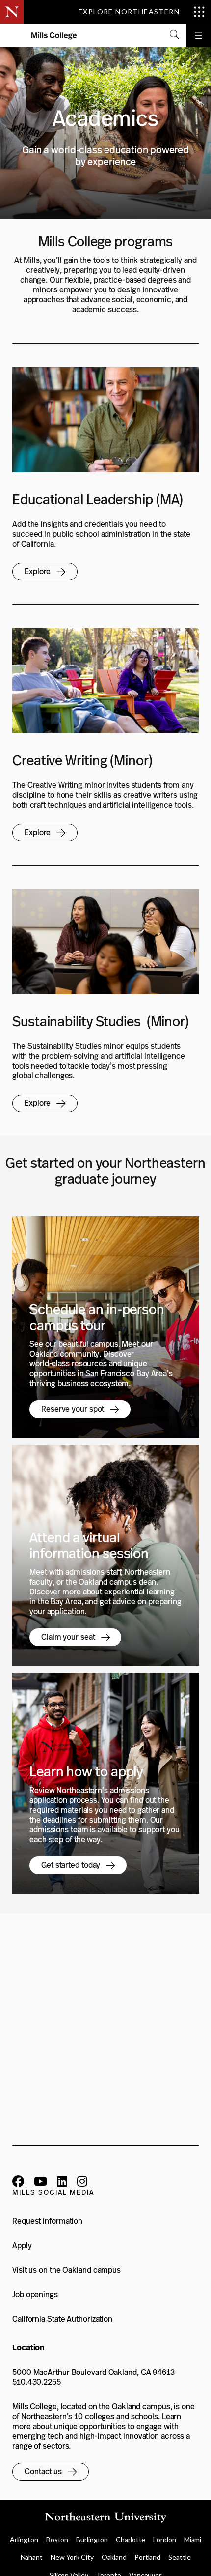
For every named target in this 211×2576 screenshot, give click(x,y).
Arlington (24, 2539)
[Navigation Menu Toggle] (199, 35)
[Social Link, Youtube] (40, 2183)
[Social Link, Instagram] (82, 2183)
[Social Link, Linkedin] (62, 2183)
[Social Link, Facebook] (18, 2183)
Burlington (92, 2539)
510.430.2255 (37, 2382)
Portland (147, 2557)
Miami (193, 2539)
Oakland (114, 2557)
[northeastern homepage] (12, 36)
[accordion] (174, 35)
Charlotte (131, 2539)
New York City (72, 2557)
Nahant (32, 2557)
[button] (45, 572)
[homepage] (54, 36)
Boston (57, 2539)
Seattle (179, 2557)
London (164, 2539)
